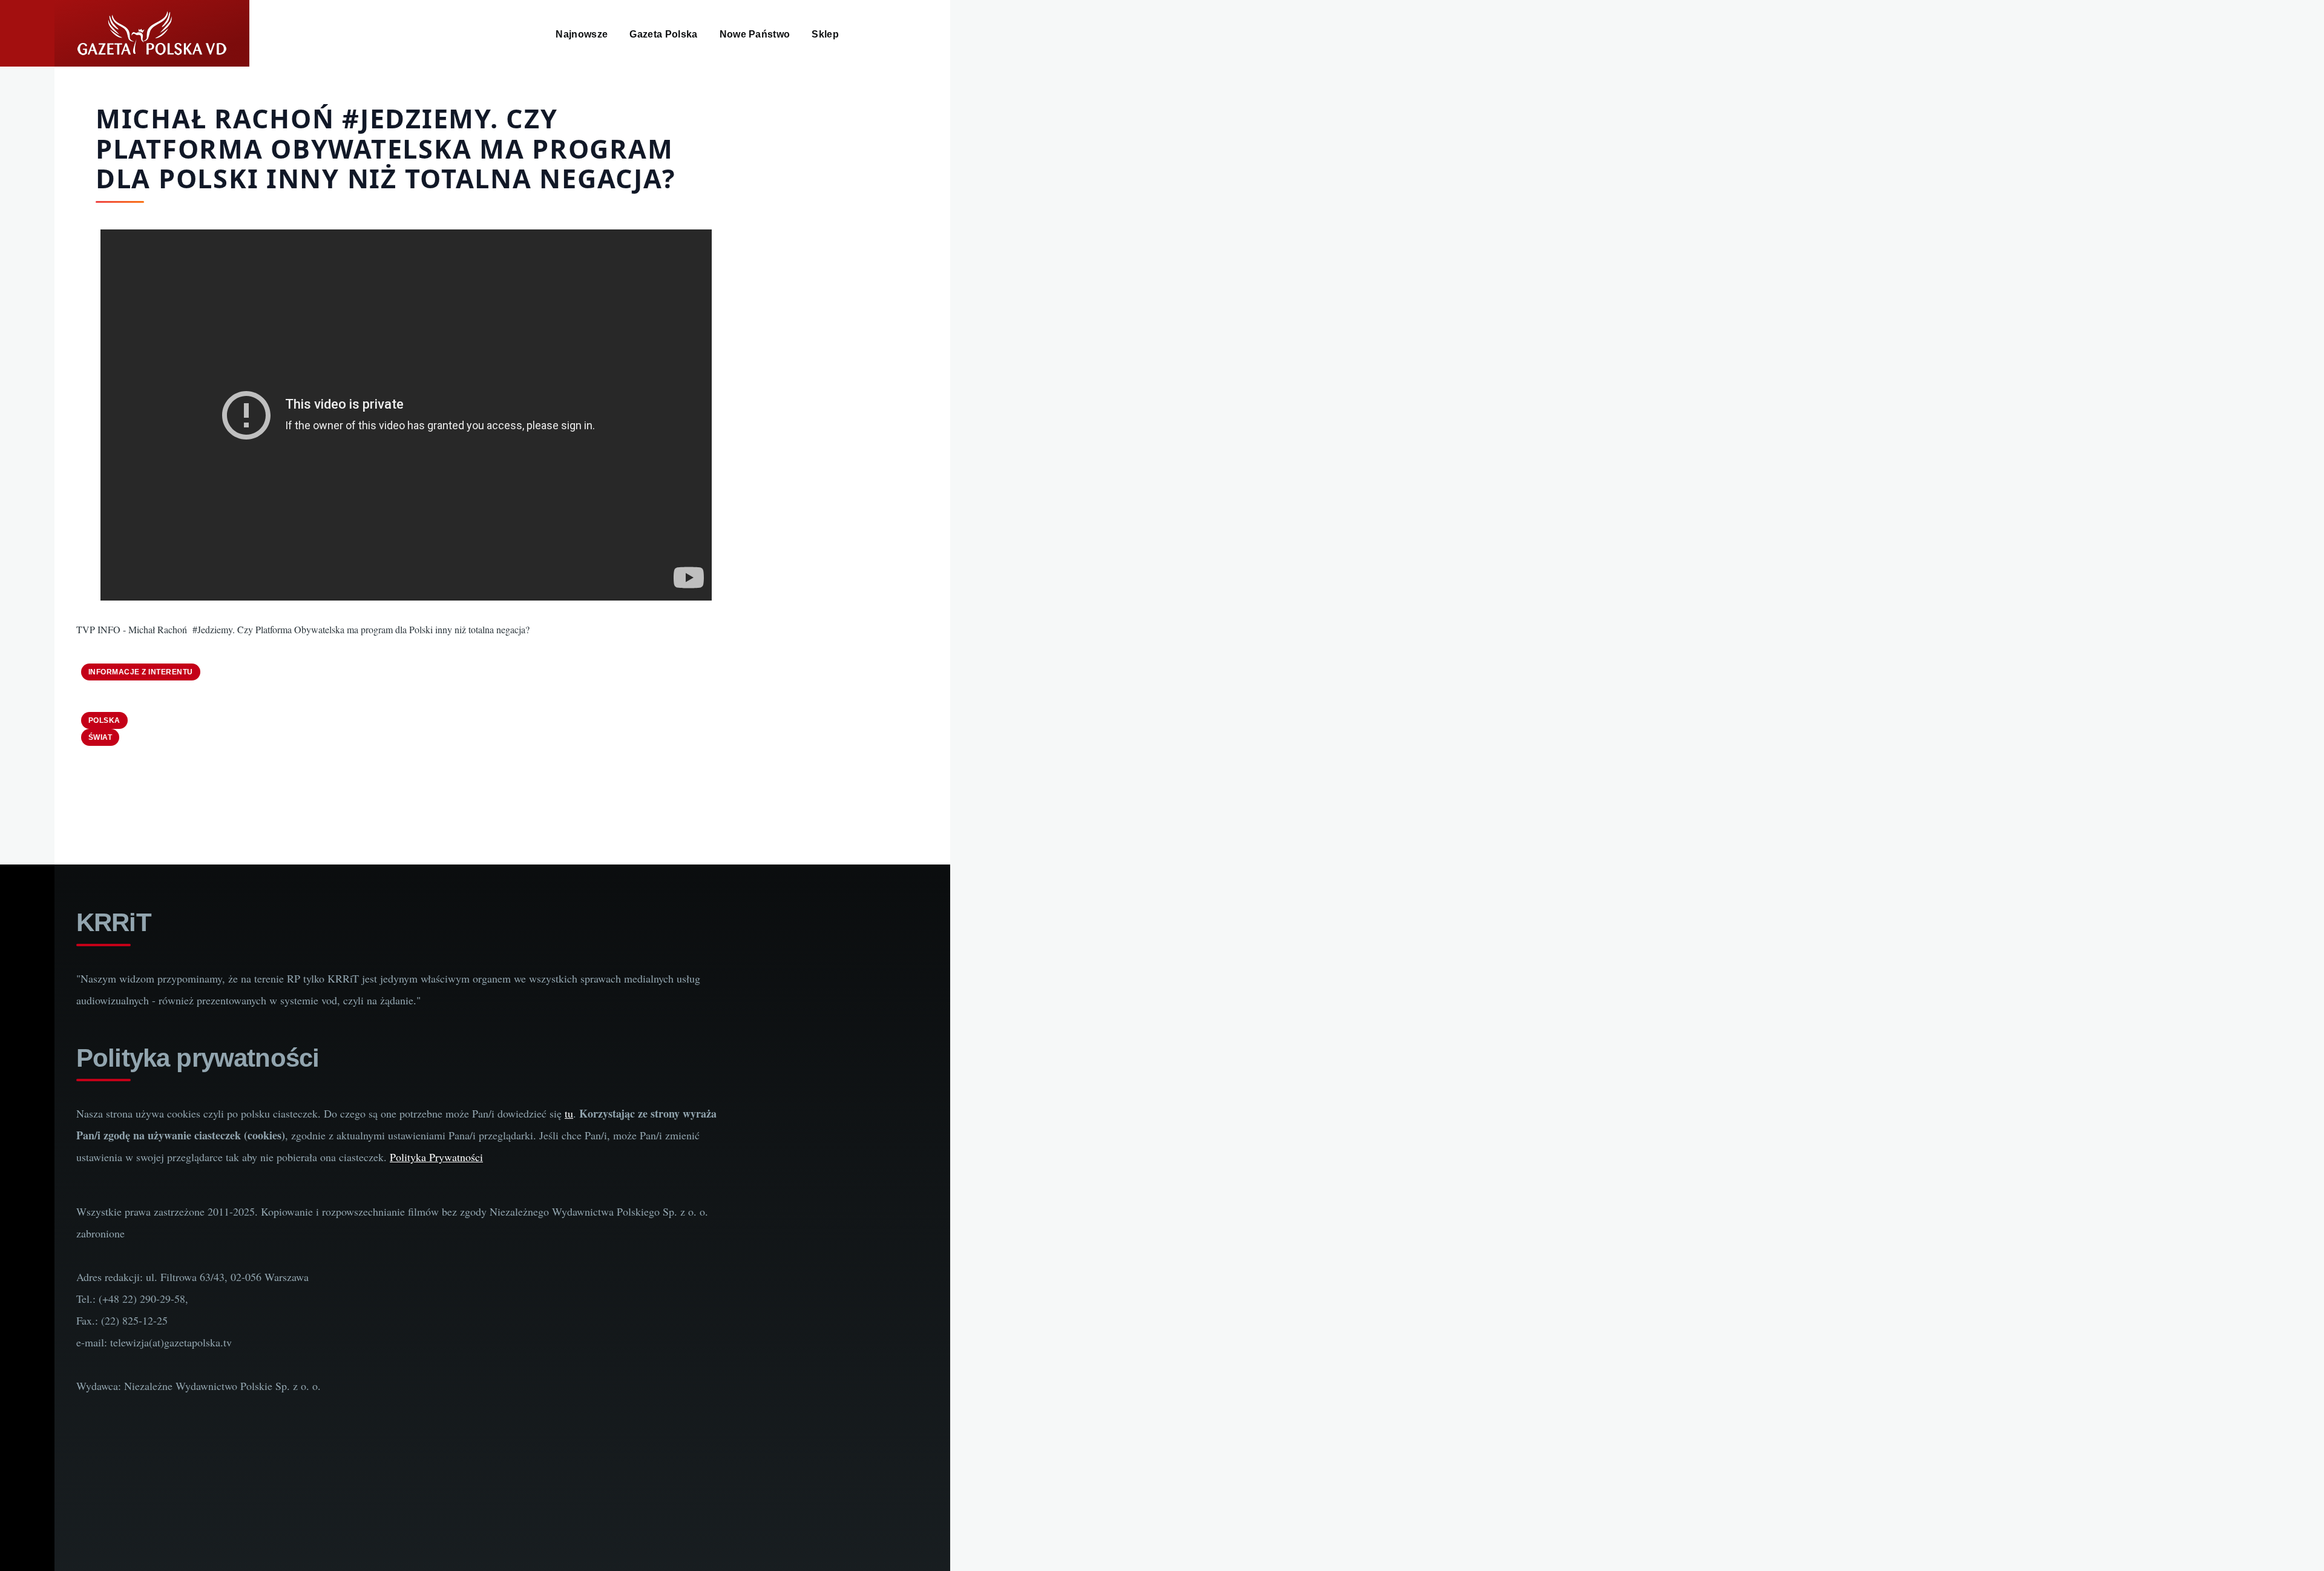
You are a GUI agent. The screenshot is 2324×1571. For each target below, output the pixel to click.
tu (569, 1113)
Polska (104, 720)
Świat (100, 737)
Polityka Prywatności (436, 1157)
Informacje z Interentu (141, 672)
